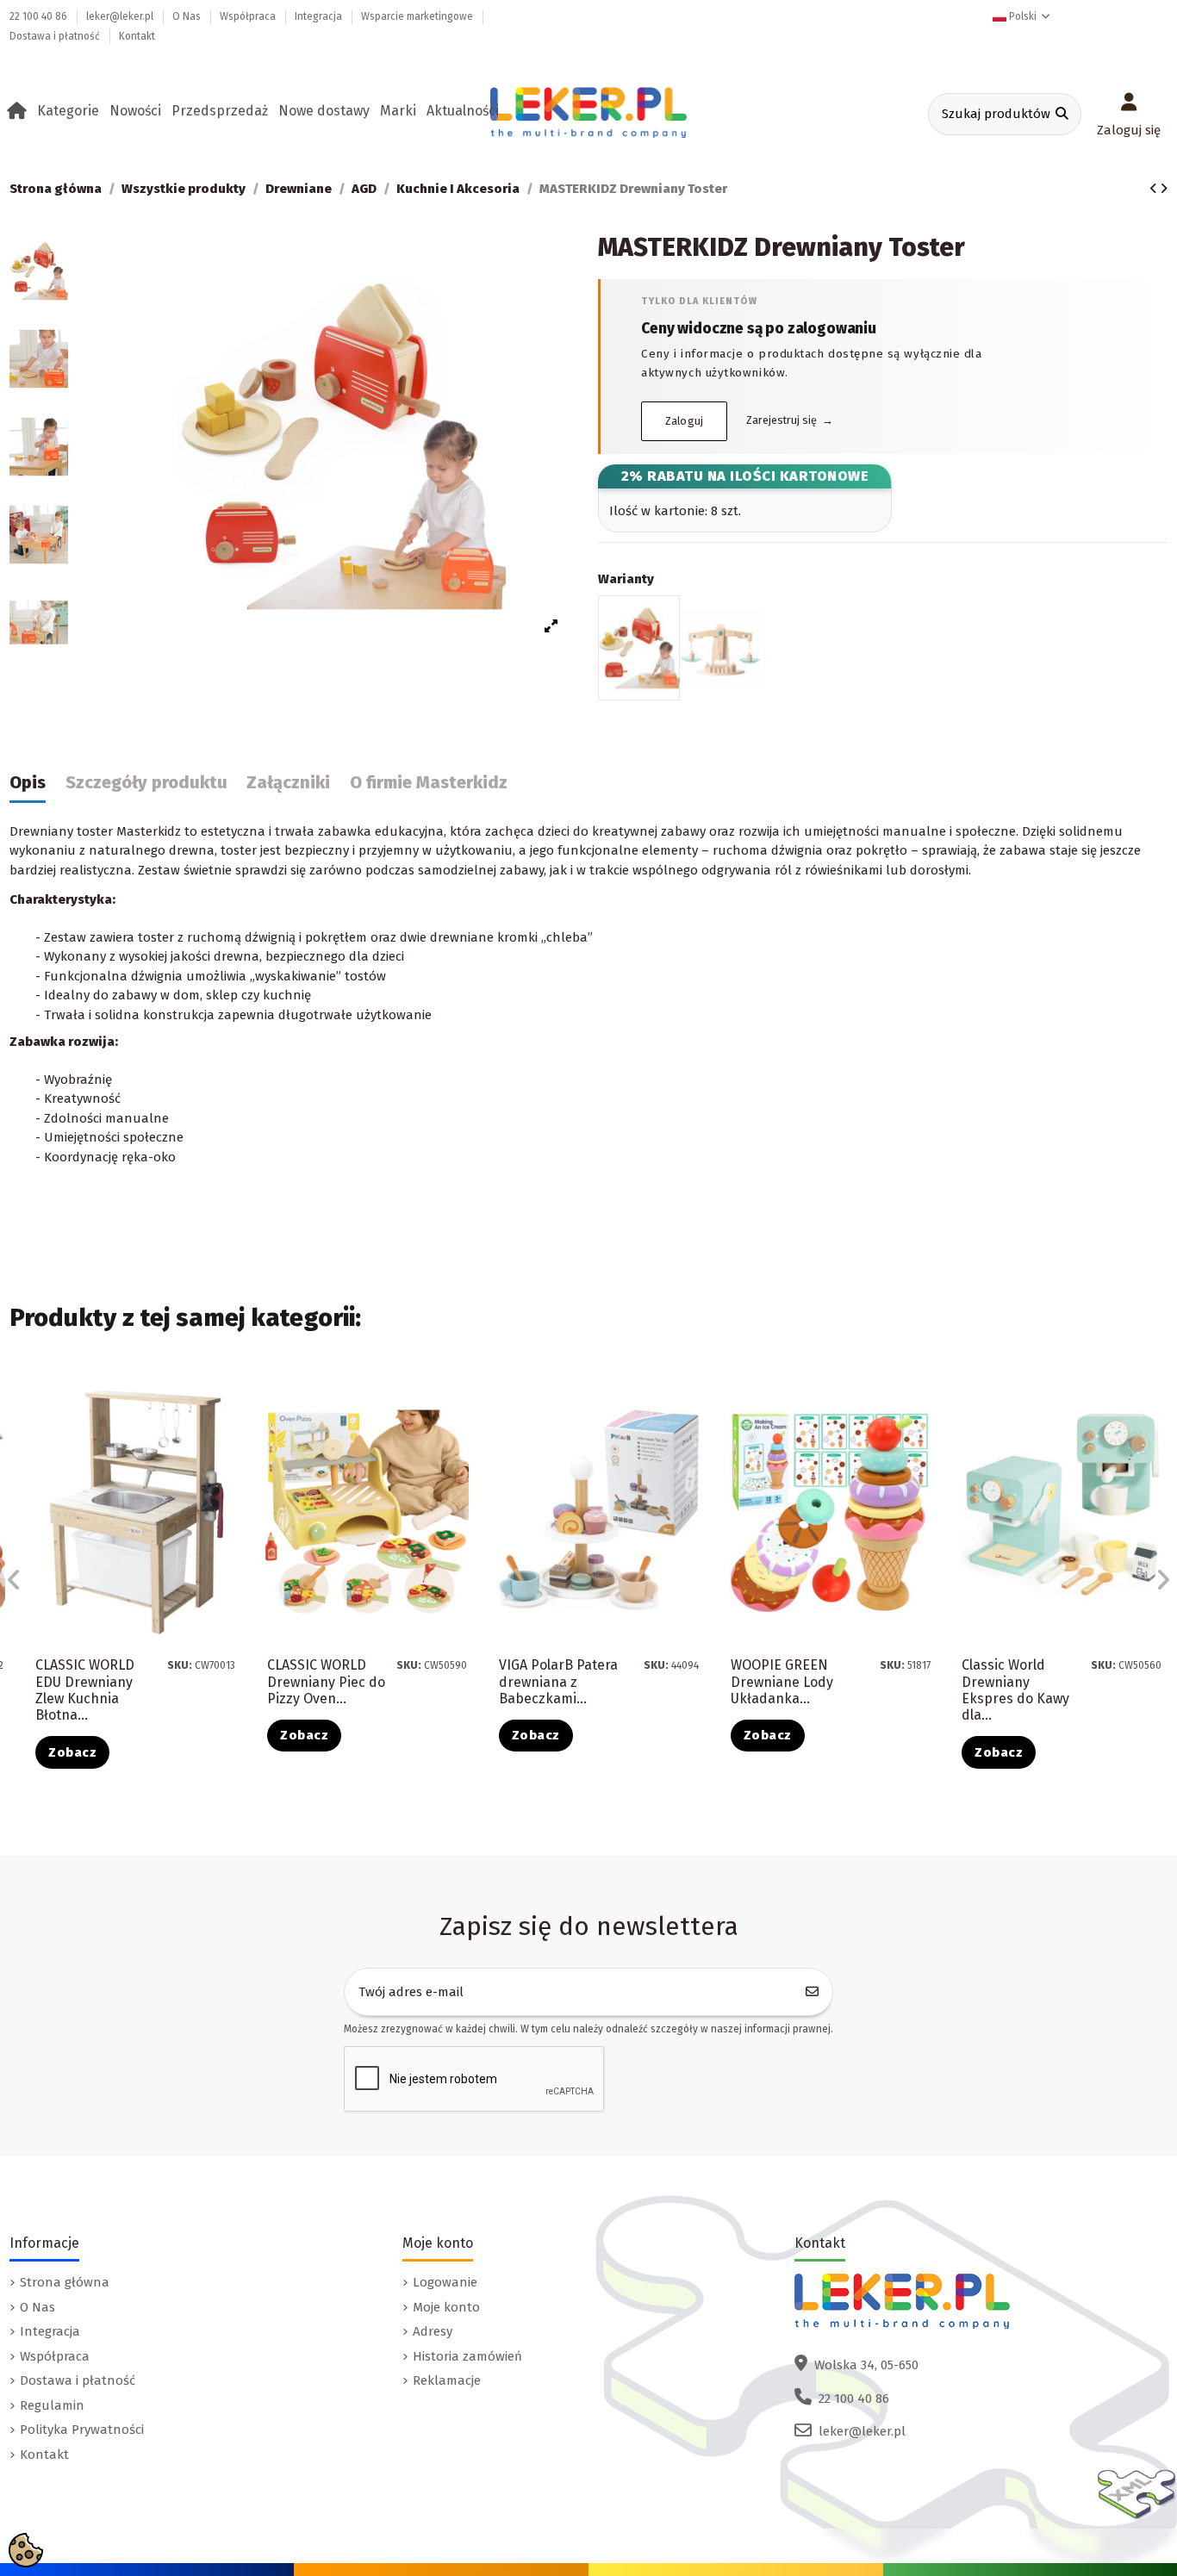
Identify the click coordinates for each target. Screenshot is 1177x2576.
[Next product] (1164, 189)
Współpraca (249, 16)
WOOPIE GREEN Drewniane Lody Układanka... (782, 1681)
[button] (71, 111)
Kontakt (137, 36)
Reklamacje (447, 2380)
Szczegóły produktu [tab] (146, 783)
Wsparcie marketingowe (418, 16)
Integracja (320, 16)
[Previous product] (1155, 189)
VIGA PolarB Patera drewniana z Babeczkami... (558, 1681)
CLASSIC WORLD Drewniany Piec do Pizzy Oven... (326, 1681)
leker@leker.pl (121, 16)
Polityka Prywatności (82, 2430)
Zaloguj (685, 421)
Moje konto (446, 2307)
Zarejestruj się (790, 420)
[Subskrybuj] (813, 1992)
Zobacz (72, 1752)
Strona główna (65, 2282)
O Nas (188, 16)
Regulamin (52, 2405)
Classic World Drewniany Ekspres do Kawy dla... (1015, 1690)
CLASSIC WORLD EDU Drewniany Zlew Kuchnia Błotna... (85, 1690)
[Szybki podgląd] (234, 1437)
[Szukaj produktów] (1062, 114)
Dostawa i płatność (56, 36)
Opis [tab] (28, 783)
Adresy (433, 2331)
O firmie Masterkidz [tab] (429, 783)
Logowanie (445, 2282)
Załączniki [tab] (288, 783)
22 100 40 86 (40, 16)
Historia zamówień (467, 2356)
